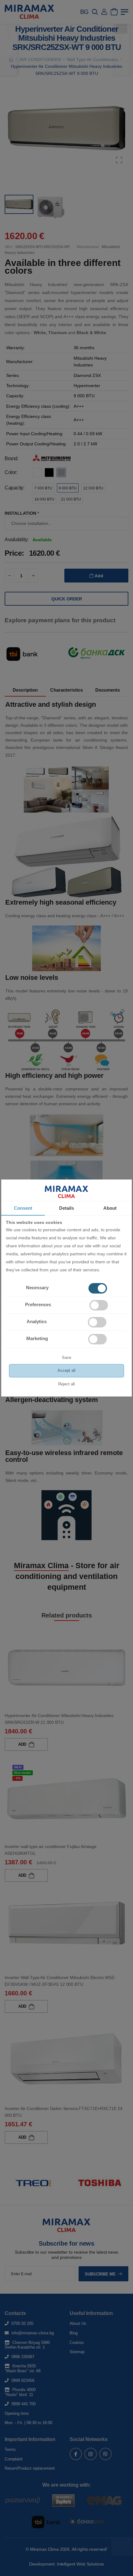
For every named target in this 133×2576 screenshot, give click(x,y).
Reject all (66, 1384)
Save (66, 1358)
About (110, 1208)
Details (66, 1208)
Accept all (66, 1370)
